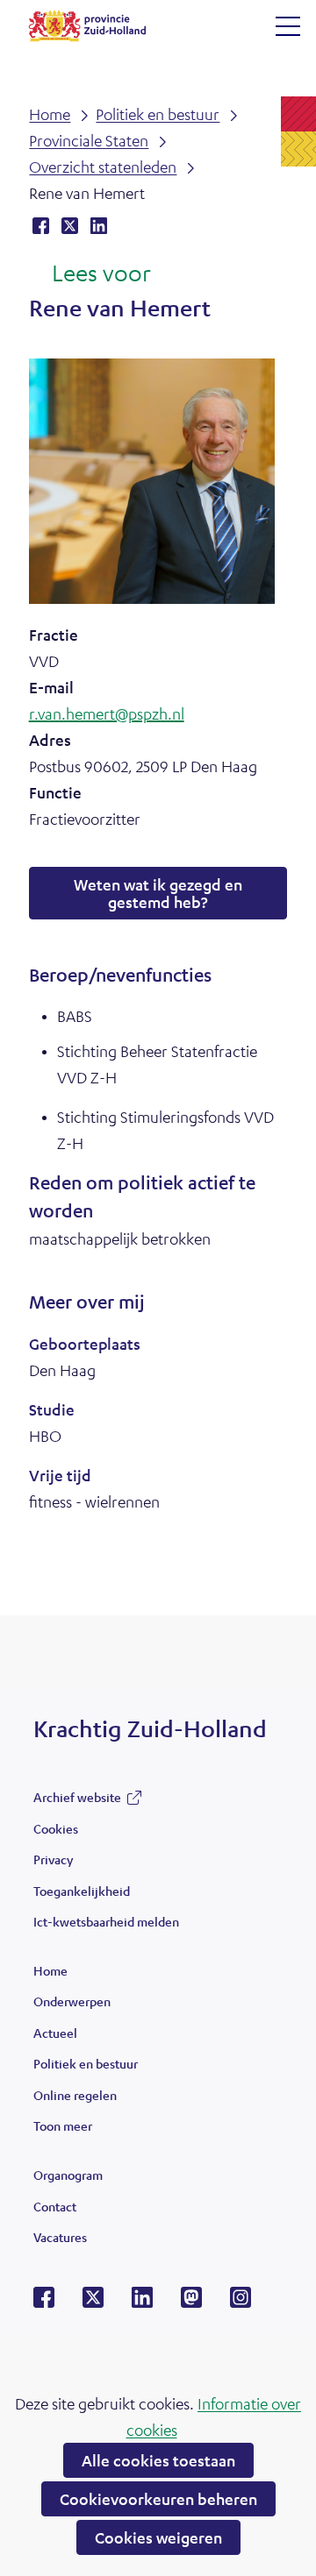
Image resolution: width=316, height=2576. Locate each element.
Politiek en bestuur (86, 2063)
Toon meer (63, 2130)
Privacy (53, 1859)
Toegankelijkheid (82, 1891)
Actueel (55, 2033)
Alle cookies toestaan (158, 2460)
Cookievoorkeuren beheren (158, 2499)
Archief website (77, 1801)
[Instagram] (241, 2303)
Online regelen (75, 2095)
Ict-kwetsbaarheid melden (106, 1921)
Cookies (56, 1828)
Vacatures (60, 2237)
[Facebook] (44, 2303)
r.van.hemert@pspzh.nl (107, 713)
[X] (93, 2303)
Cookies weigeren (158, 2537)
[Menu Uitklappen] (288, 26)
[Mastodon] (191, 2303)
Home (50, 1970)
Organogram (68, 2175)
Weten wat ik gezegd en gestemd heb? (158, 893)
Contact (55, 2206)
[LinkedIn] (142, 2303)
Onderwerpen (72, 2001)
